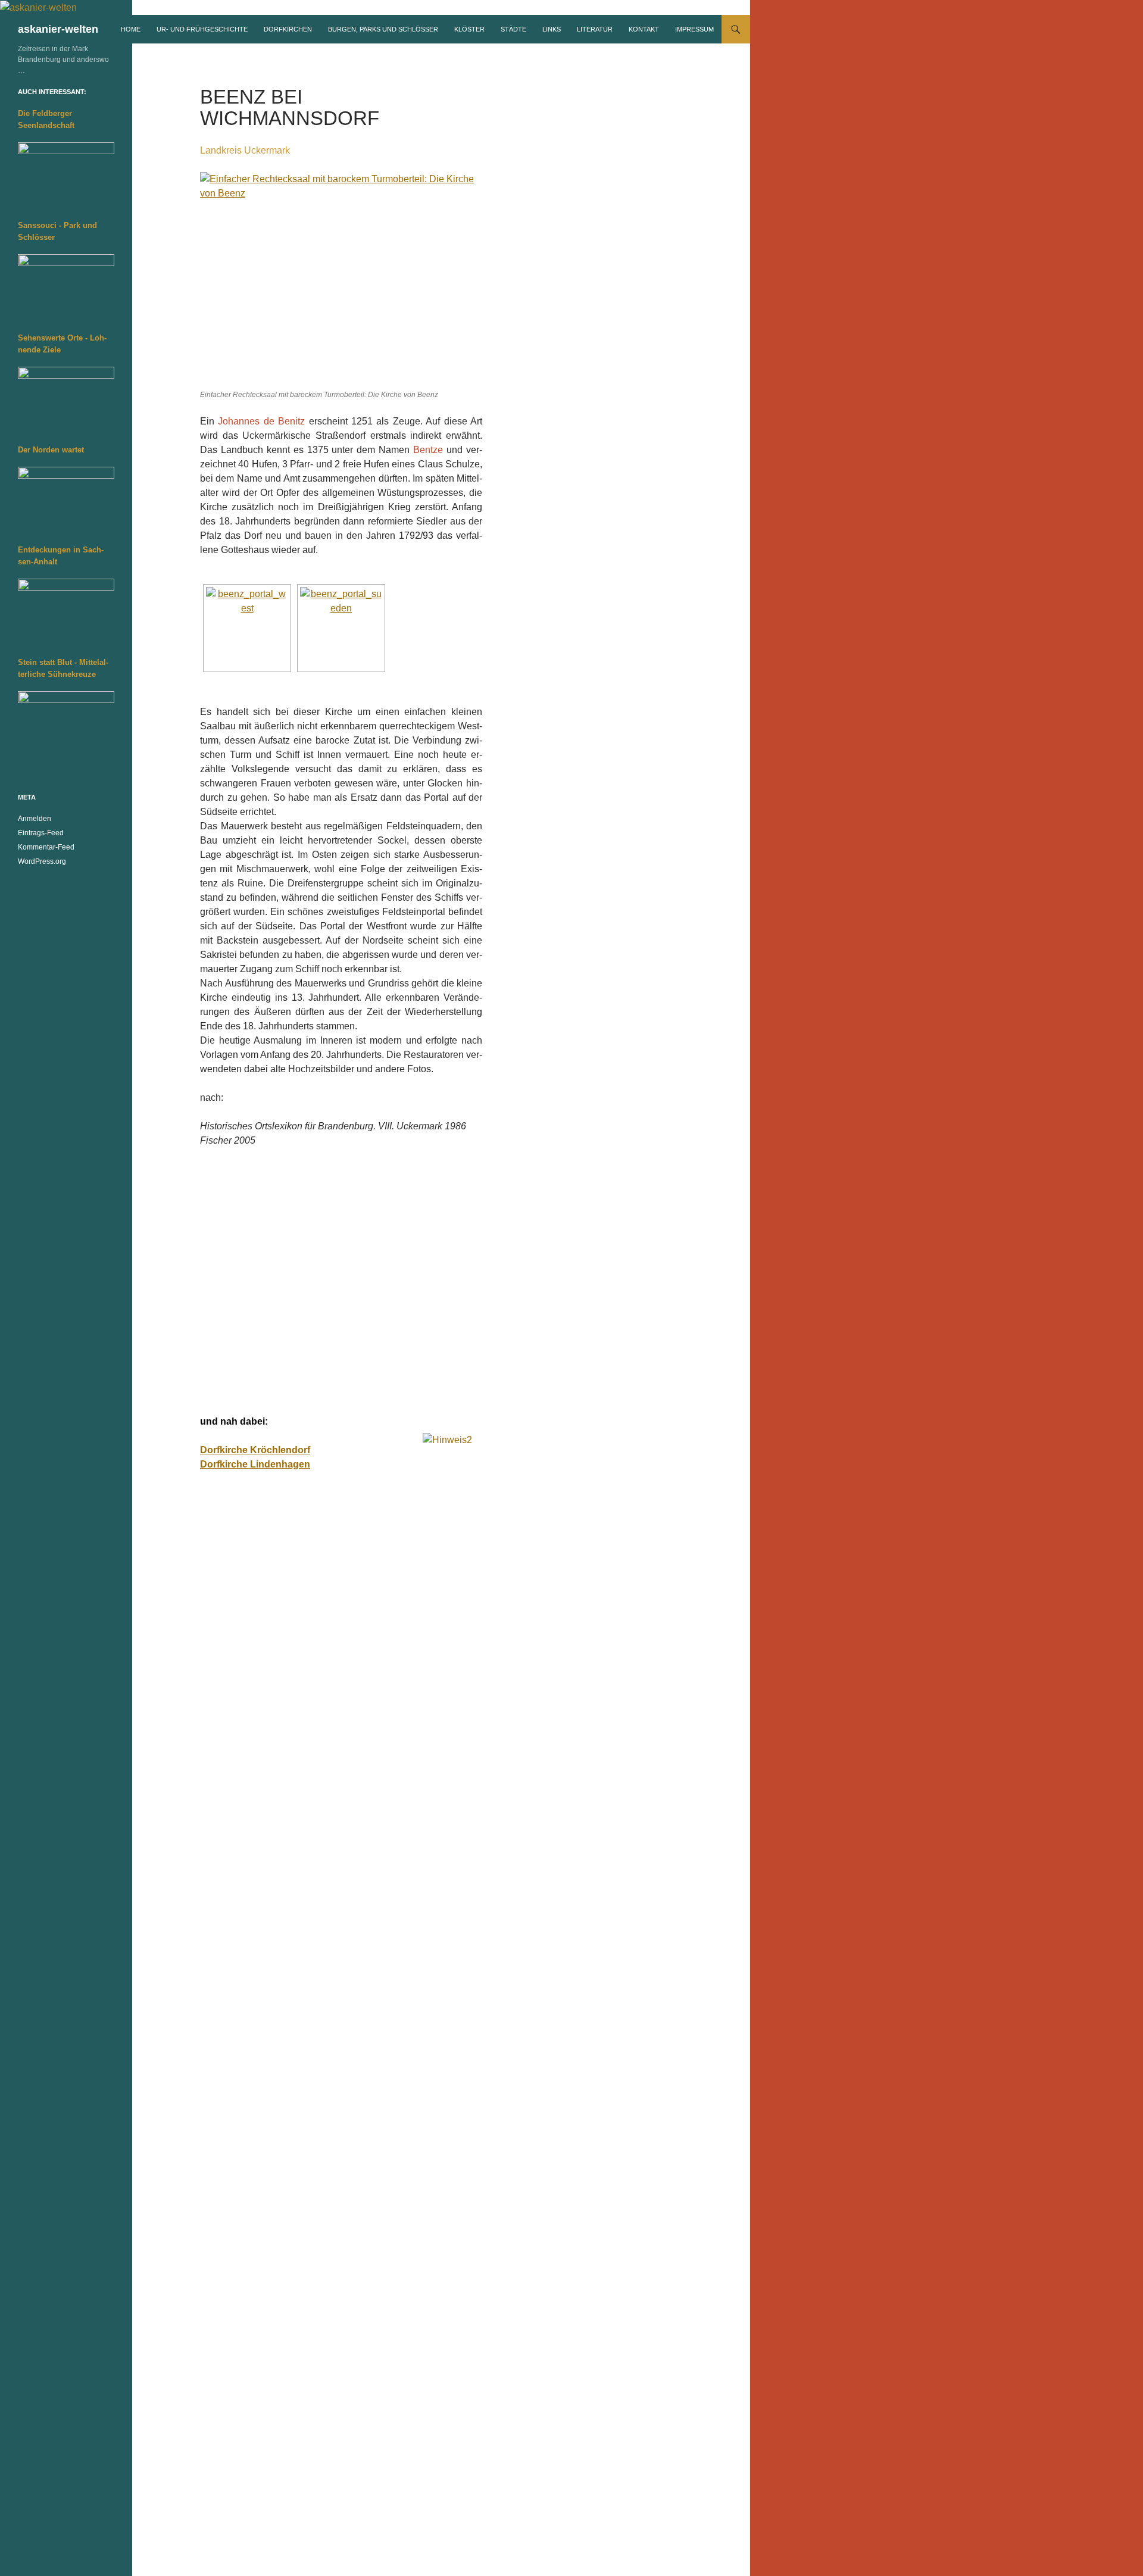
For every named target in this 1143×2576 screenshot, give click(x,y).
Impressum (694, 29)
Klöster (469, 29)
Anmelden (35, 819)
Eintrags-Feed (41, 833)
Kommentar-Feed (46, 847)
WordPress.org (42, 861)
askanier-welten (58, 29)
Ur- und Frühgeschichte (202, 29)
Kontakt (644, 29)
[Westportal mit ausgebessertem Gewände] (247, 628)
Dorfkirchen (288, 29)
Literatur (595, 29)
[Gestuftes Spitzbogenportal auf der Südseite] (341, 628)
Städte (513, 29)
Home (131, 29)
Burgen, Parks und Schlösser (383, 29)
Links (552, 29)
